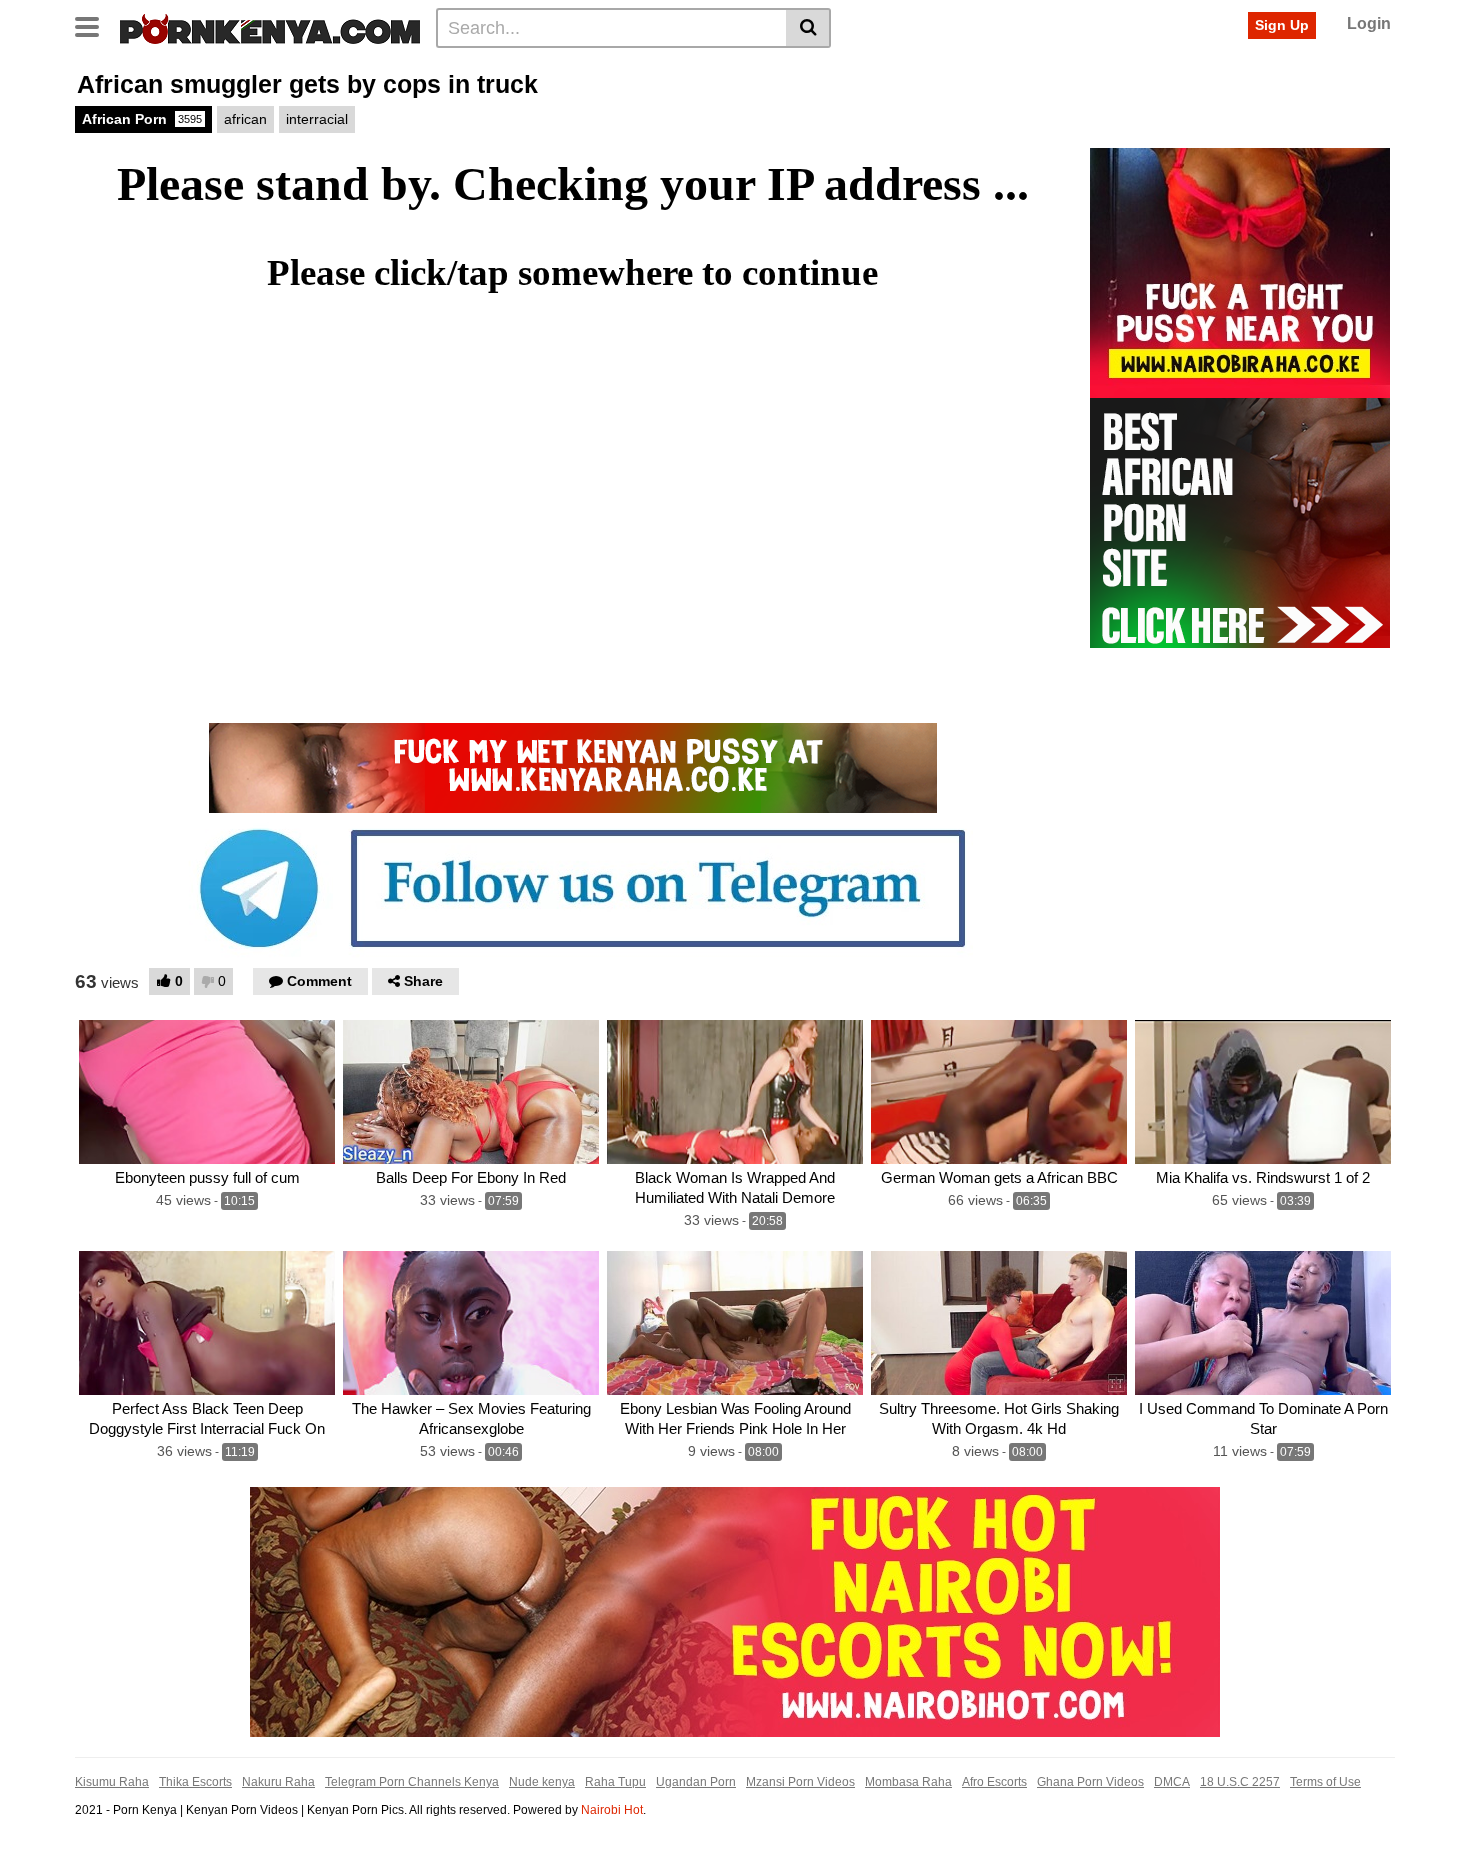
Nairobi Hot (612, 1810)
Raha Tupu (615, 1782)
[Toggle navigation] (94, 25)
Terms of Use (1325, 1782)
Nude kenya (542, 1782)
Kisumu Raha (112, 1782)
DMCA (1172, 1782)
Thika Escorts (195, 1782)
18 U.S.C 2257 (1240, 1782)
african (245, 119)
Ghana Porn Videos (1090, 1782)
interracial (317, 119)
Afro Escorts (994, 1782)
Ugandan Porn (696, 1782)
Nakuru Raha (278, 1782)
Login (1369, 23)
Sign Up (1282, 25)
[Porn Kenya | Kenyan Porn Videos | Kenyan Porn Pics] (270, 27)
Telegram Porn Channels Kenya (412, 1782)
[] (808, 28)
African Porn (142, 119)
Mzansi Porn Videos (800, 1782)
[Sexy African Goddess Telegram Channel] (573, 887)
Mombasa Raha (908, 1782)
